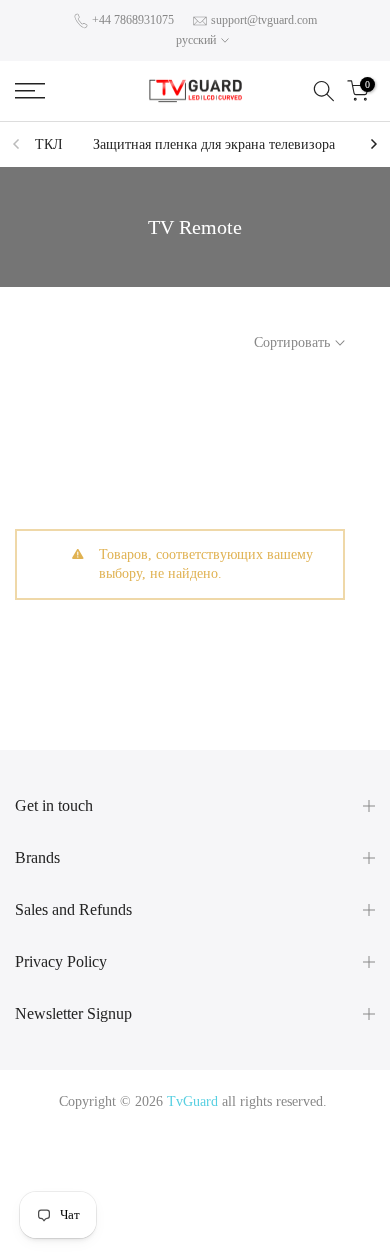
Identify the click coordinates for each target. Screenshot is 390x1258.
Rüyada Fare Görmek (167, 1196)
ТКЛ (49, 144)
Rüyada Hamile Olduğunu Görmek (221, 1172)
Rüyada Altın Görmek (252, 1148)
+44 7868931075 (133, 20)
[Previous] (17, 144)
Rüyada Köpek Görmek (298, 1196)
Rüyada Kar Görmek (262, 1220)
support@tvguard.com (264, 20)
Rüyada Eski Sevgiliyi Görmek (112, 1220)
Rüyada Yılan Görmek (123, 1148)
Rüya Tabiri (60, 1125)
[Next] (373, 144)
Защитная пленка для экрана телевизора (214, 144)
